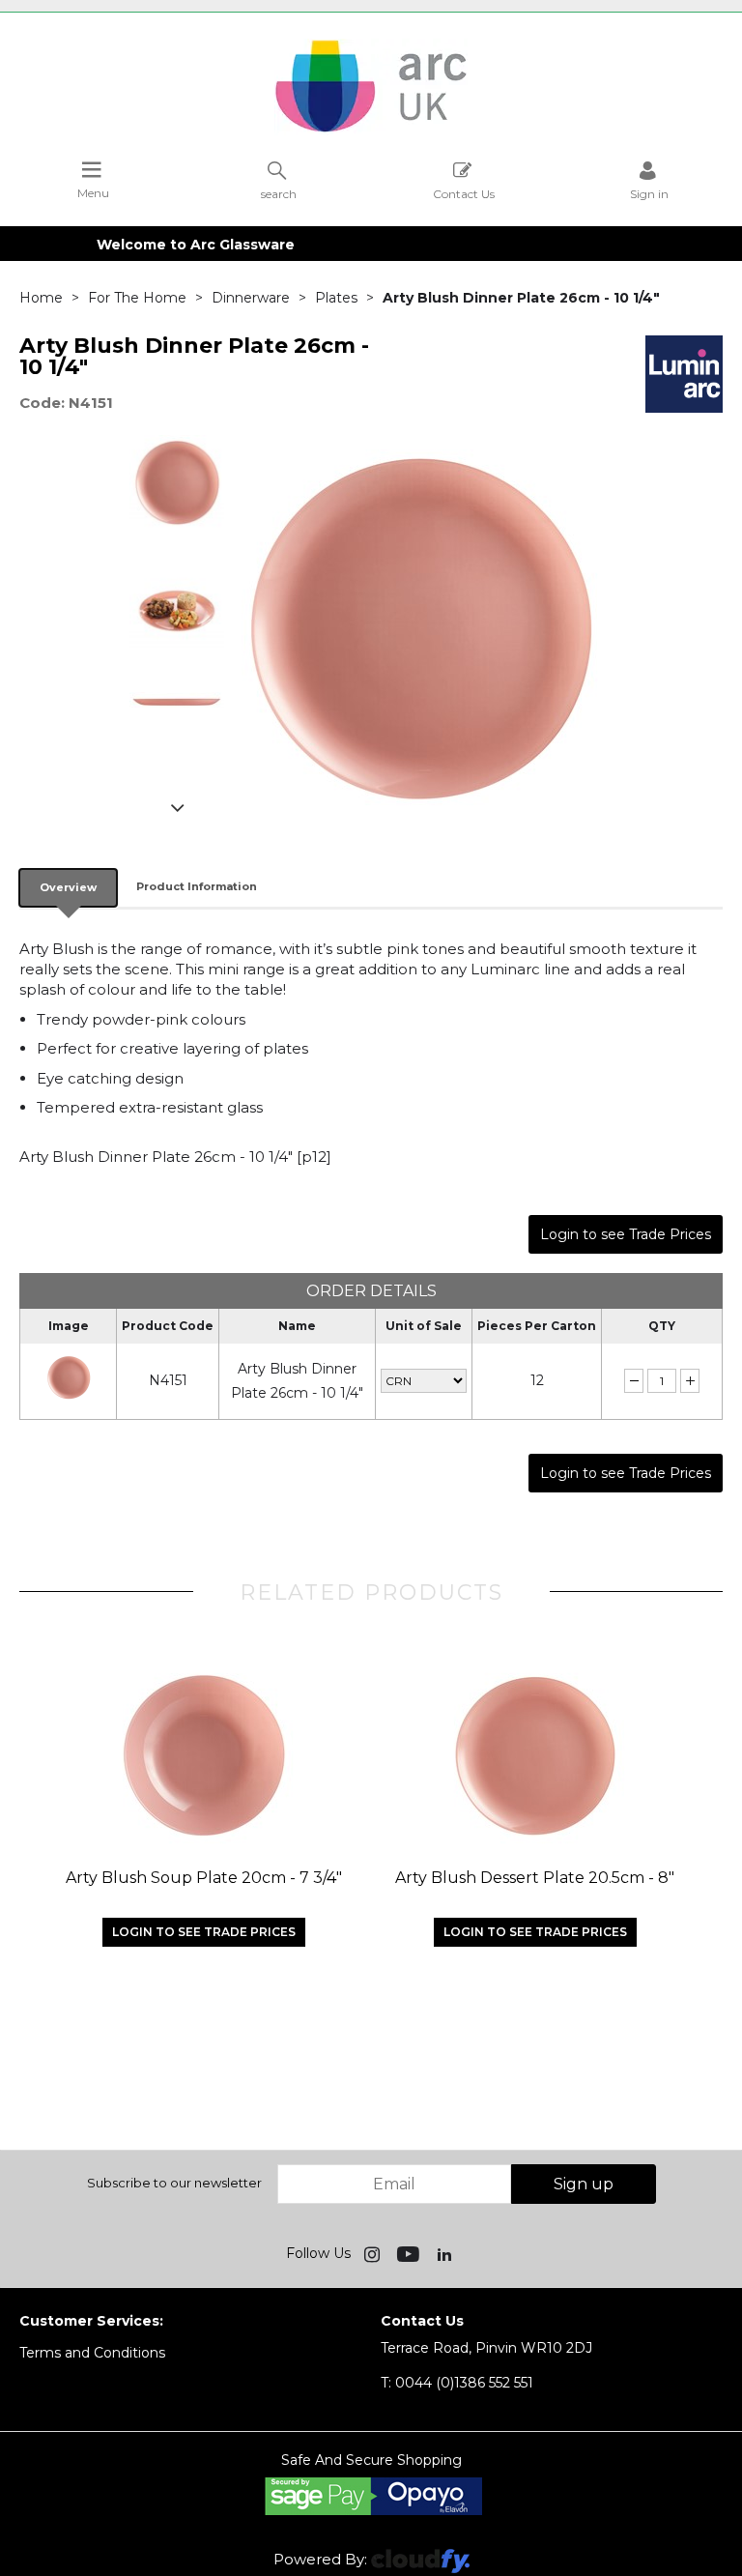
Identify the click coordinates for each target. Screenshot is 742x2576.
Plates (336, 298)
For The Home (137, 298)
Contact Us (464, 193)
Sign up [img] (584, 2184)
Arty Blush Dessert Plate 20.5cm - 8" (535, 1878)
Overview (68, 887)
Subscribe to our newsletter (174, 2183)
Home (41, 298)
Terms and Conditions (92, 2353)
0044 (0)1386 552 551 (457, 2383)
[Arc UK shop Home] (371, 130)
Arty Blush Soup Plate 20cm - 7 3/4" (204, 1878)
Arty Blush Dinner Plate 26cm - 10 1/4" (297, 1381)
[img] (374, 2253)
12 (537, 1380)
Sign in (649, 193)
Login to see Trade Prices (626, 1234)
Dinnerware (251, 298)
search (279, 193)
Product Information (197, 886)
